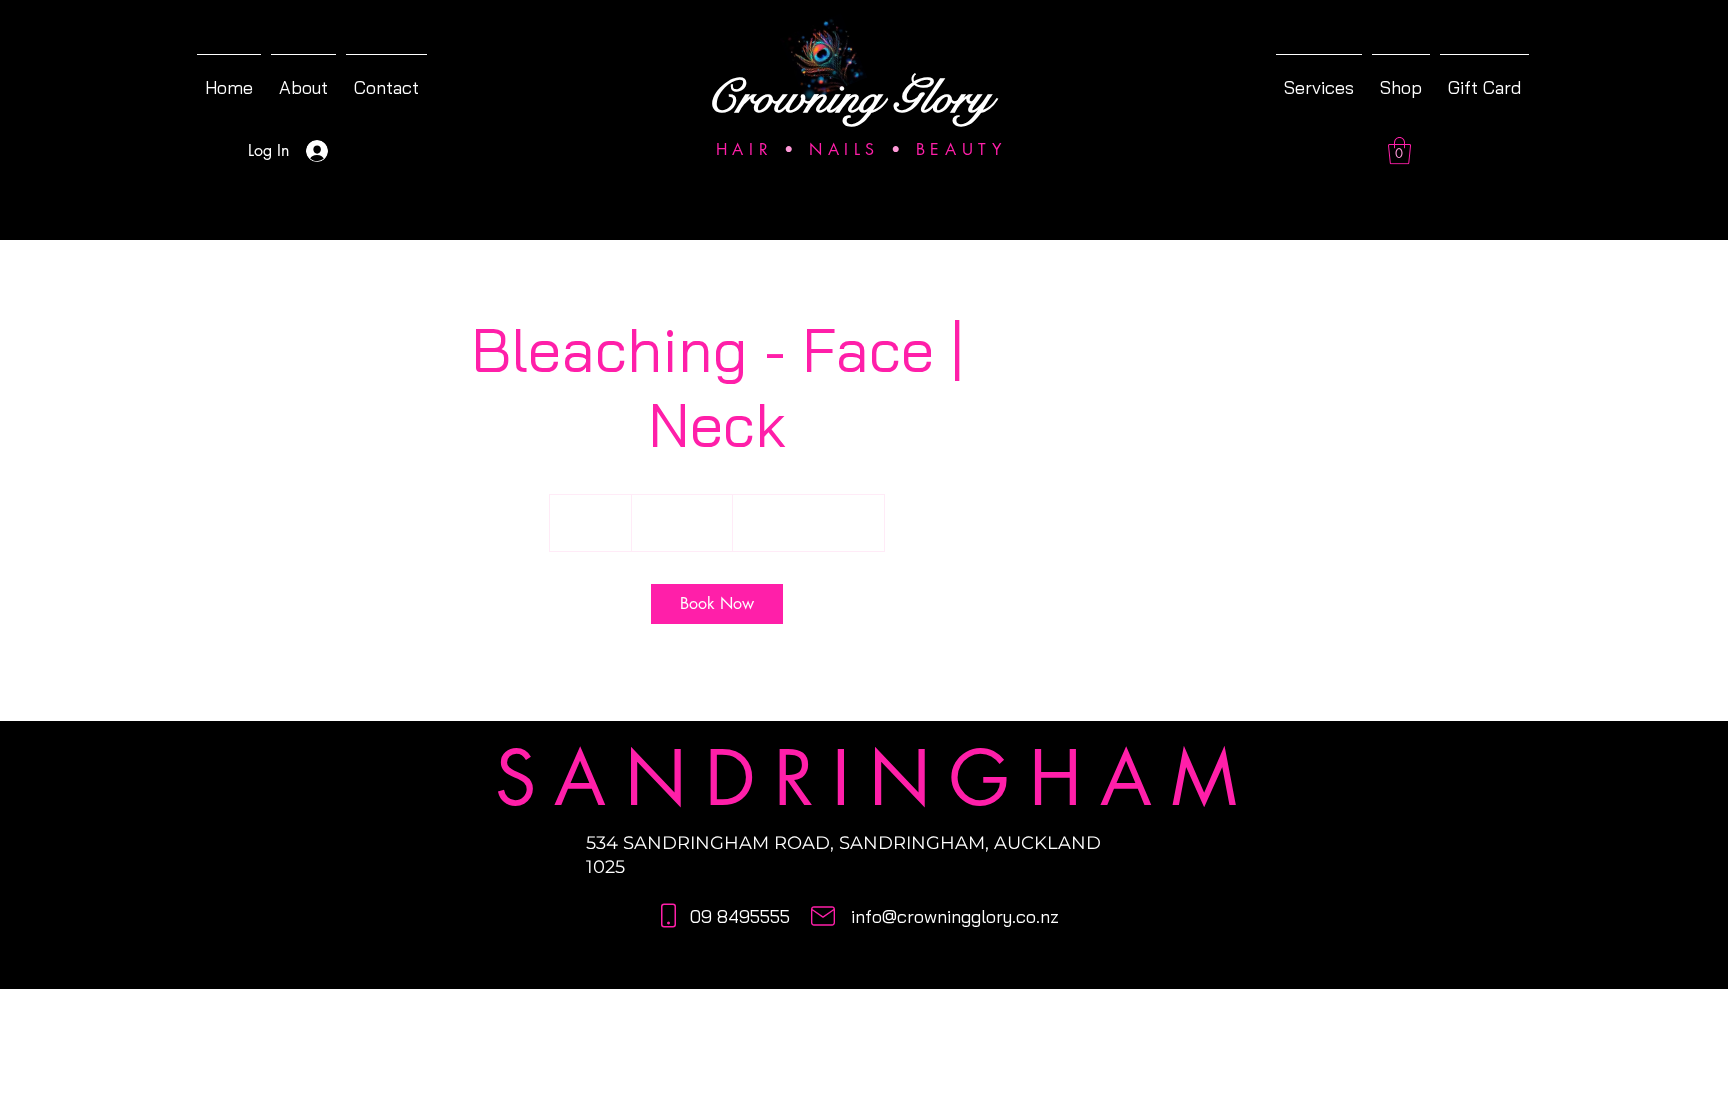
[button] (1399, 150)
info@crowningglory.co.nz (955, 916)
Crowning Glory (848, 98)
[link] (717, 604)
